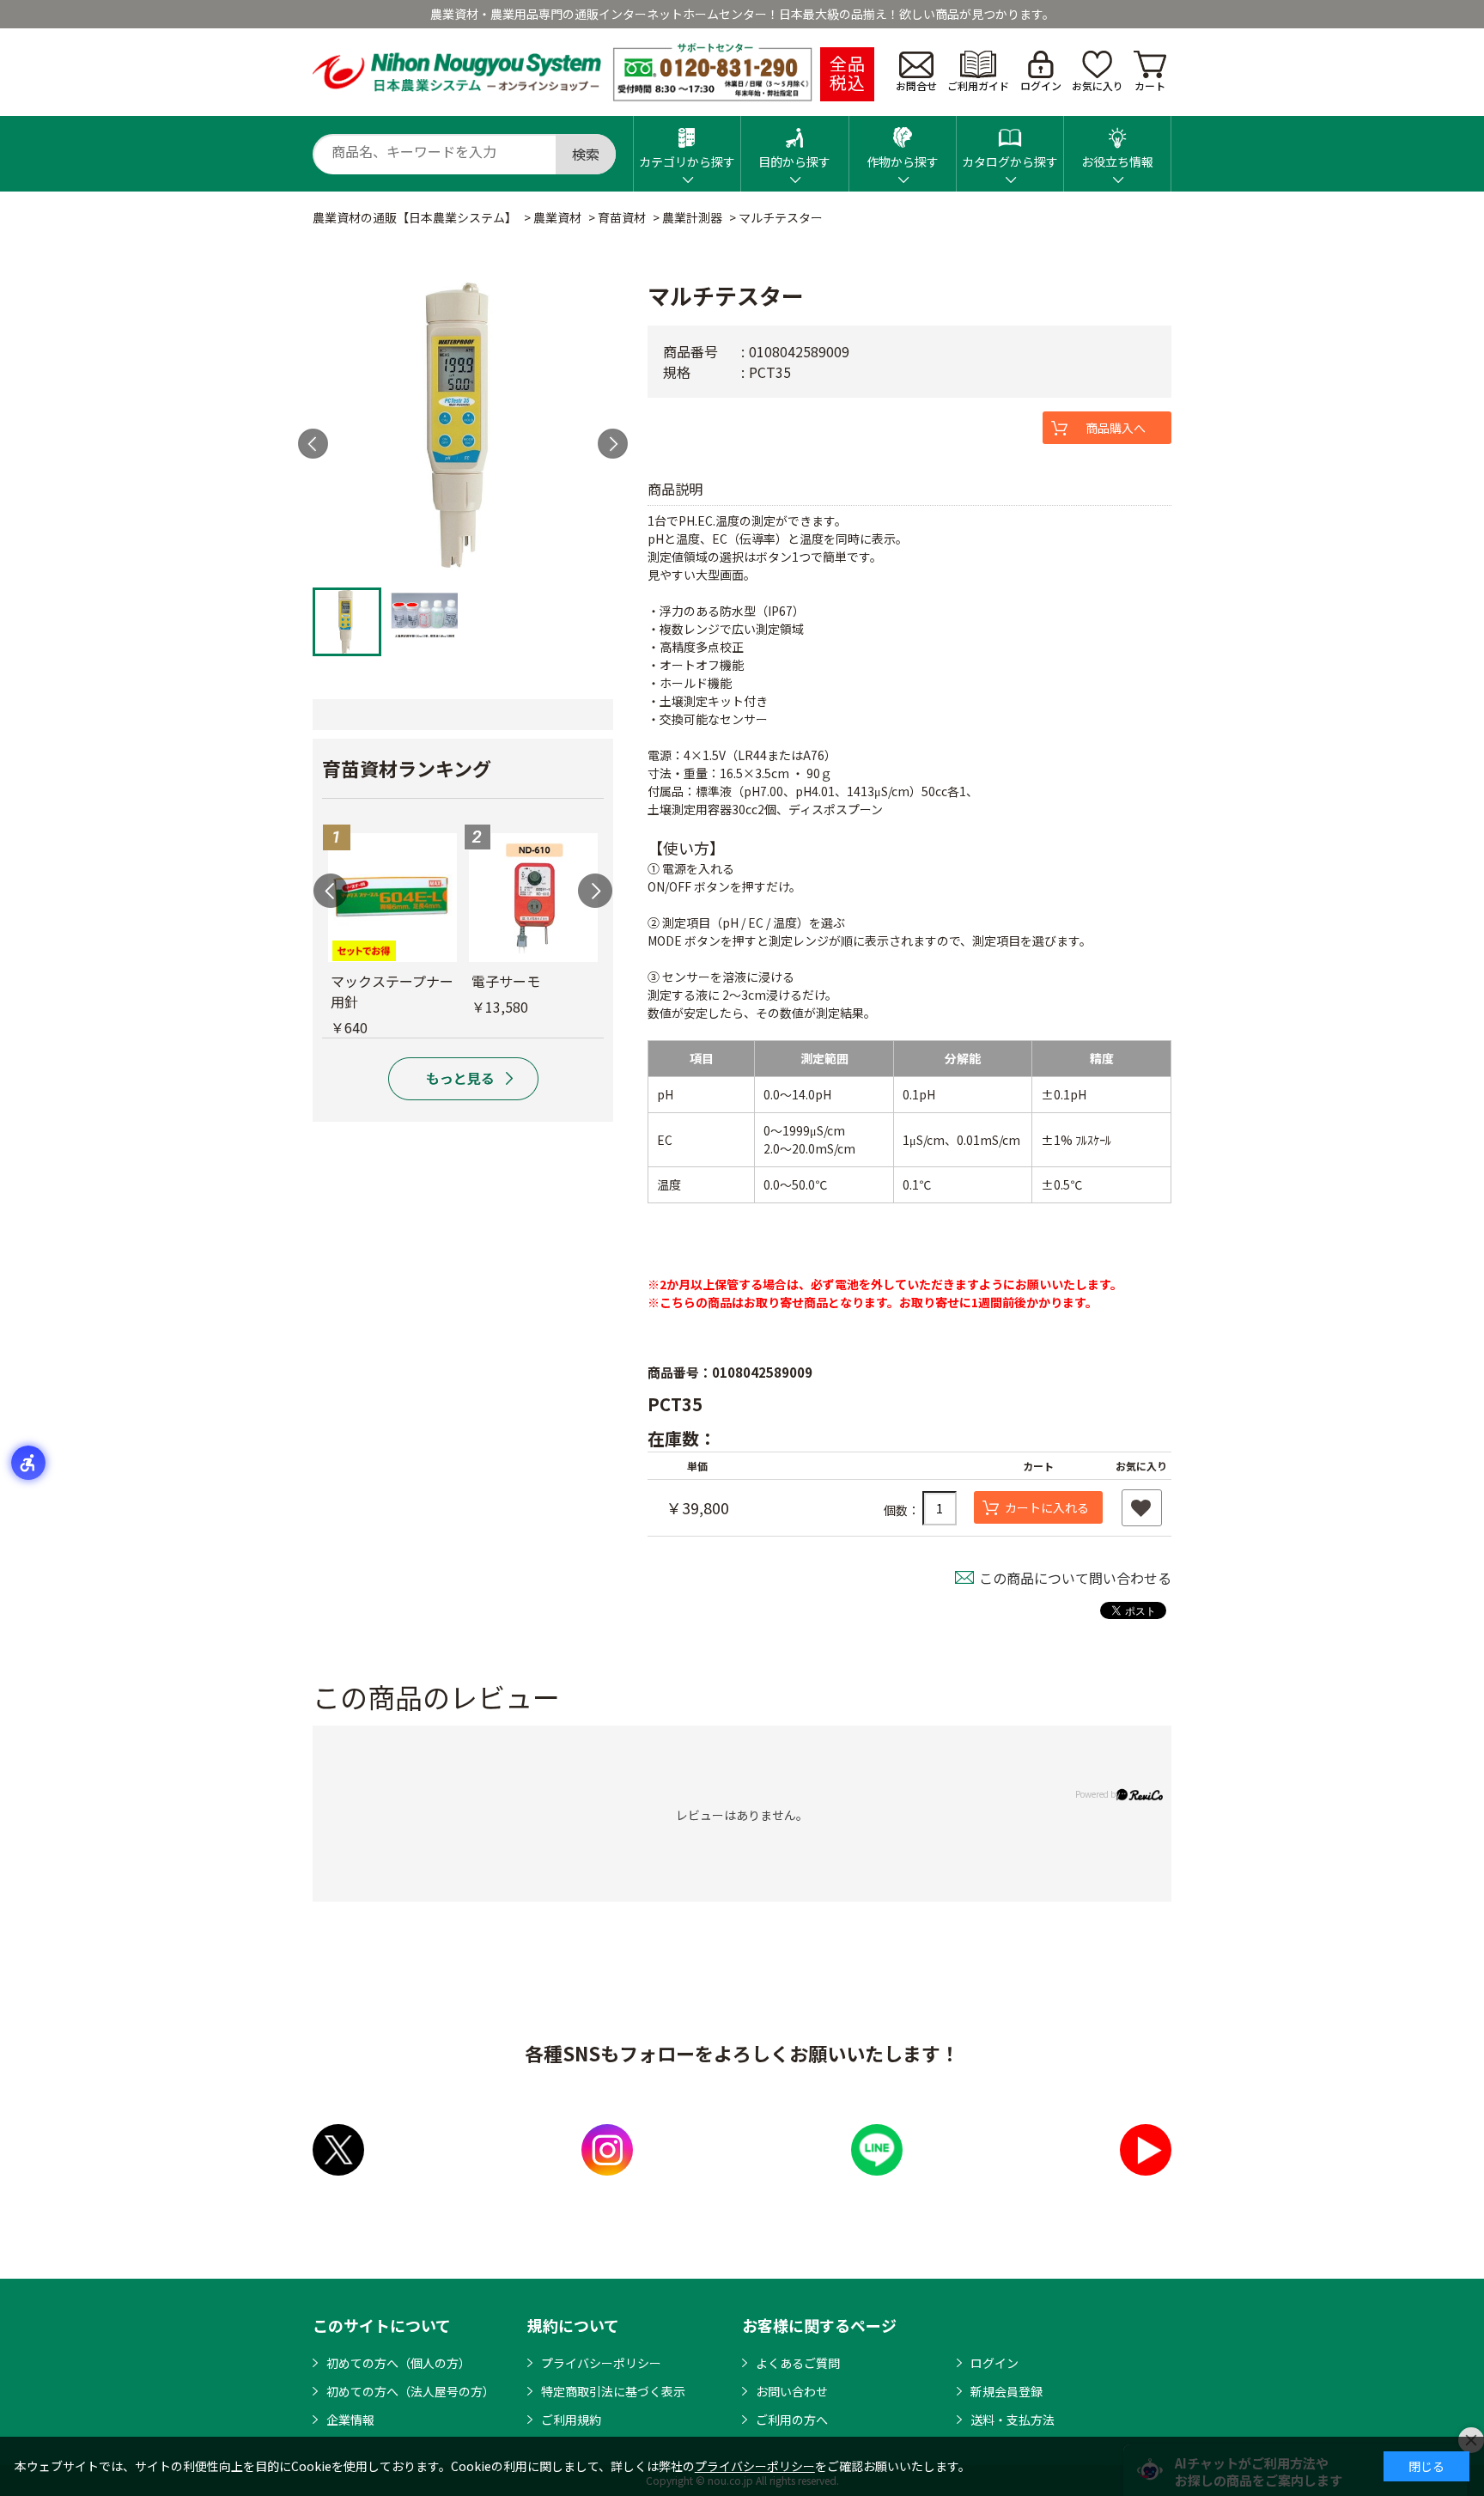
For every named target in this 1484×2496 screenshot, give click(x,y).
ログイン (1041, 85)
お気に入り (1098, 85)
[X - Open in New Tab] (338, 2150)
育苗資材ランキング (407, 768)
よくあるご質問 (798, 2363)
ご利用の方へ (792, 2420)
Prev (313, 444)
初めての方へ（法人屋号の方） (411, 2391)
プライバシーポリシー (601, 2363)
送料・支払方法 (1013, 2420)
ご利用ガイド (978, 85)
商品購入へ (1116, 428)
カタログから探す (1010, 161)
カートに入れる (1047, 1507)
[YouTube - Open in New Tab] (1146, 2150)
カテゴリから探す (687, 161)
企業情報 (350, 2420)
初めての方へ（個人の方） (398, 2363)
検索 (586, 154)
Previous (331, 891)
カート (1150, 85)
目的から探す (794, 161)
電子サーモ (506, 981)
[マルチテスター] (463, 429)
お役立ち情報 (1117, 161)
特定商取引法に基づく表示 (613, 2391)
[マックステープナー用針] (392, 898)
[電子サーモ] (533, 898)
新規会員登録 (1007, 2391)
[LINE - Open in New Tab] (877, 2150)
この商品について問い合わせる (1075, 1578)
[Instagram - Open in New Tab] (607, 2150)
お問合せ (916, 85)
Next (613, 444)
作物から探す (903, 161)
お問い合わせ (792, 2391)
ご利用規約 (571, 2420)
